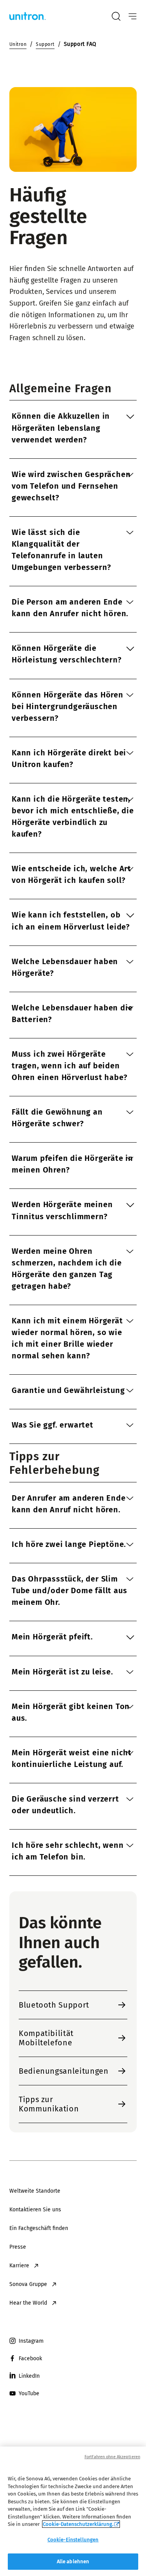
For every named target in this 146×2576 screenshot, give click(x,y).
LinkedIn (29, 2376)
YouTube (29, 2393)
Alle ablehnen (73, 2561)
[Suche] (116, 16)
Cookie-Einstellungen (73, 2540)
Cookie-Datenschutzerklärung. (78, 2524)
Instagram (31, 2341)
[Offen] (133, 17)
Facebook (30, 2358)
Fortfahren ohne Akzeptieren (112, 2457)
